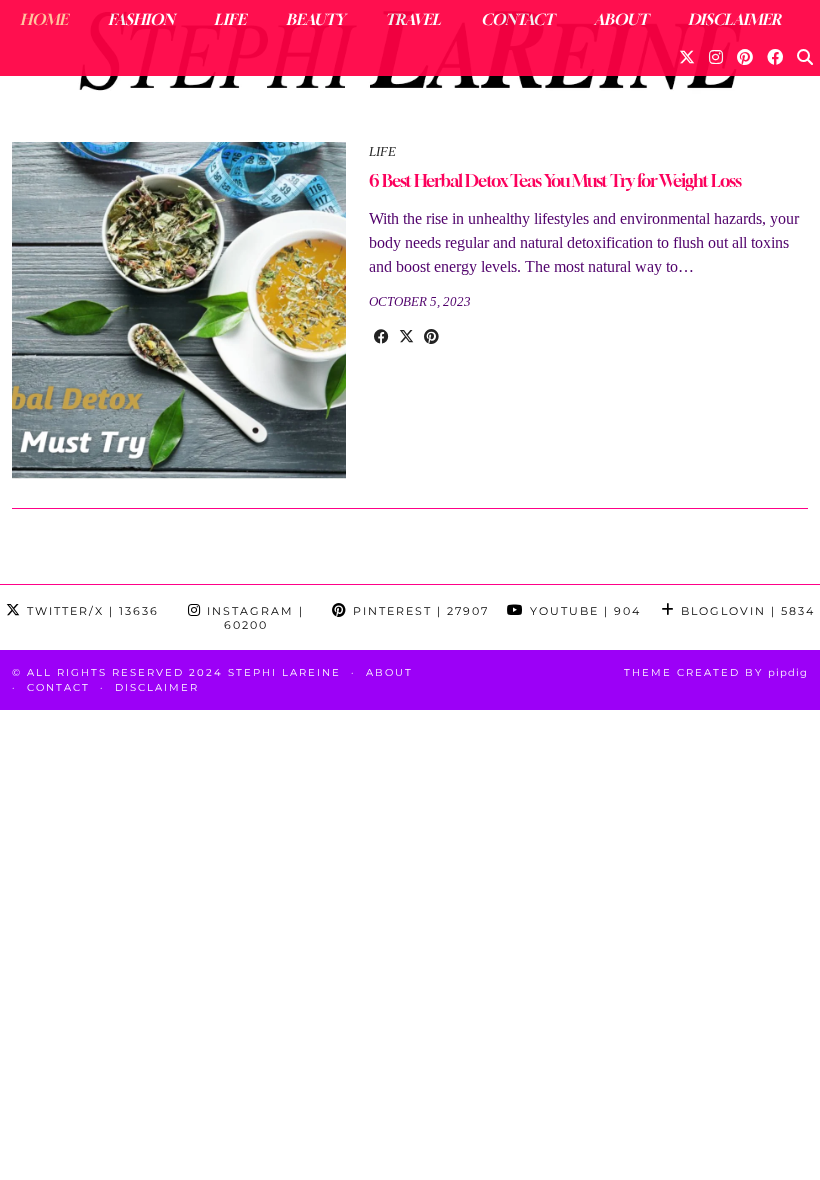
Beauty (315, 19)
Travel (413, 19)
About (621, 19)
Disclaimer (734, 19)
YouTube (583, 611)
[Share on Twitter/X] (406, 337)
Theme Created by (716, 672)
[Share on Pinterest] (431, 337)
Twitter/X (90, 611)
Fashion (141, 19)
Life (230, 19)
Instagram (253, 618)
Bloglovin (745, 611)
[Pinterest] (745, 57)
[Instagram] (716, 57)
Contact (517, 19)
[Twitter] (687, 57)
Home (44, 19)
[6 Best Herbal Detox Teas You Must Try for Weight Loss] (179, 312)
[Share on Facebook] (381, 337)
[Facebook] (775, 57)
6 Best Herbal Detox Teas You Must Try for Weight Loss (555, 180)
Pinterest (418, 611)
